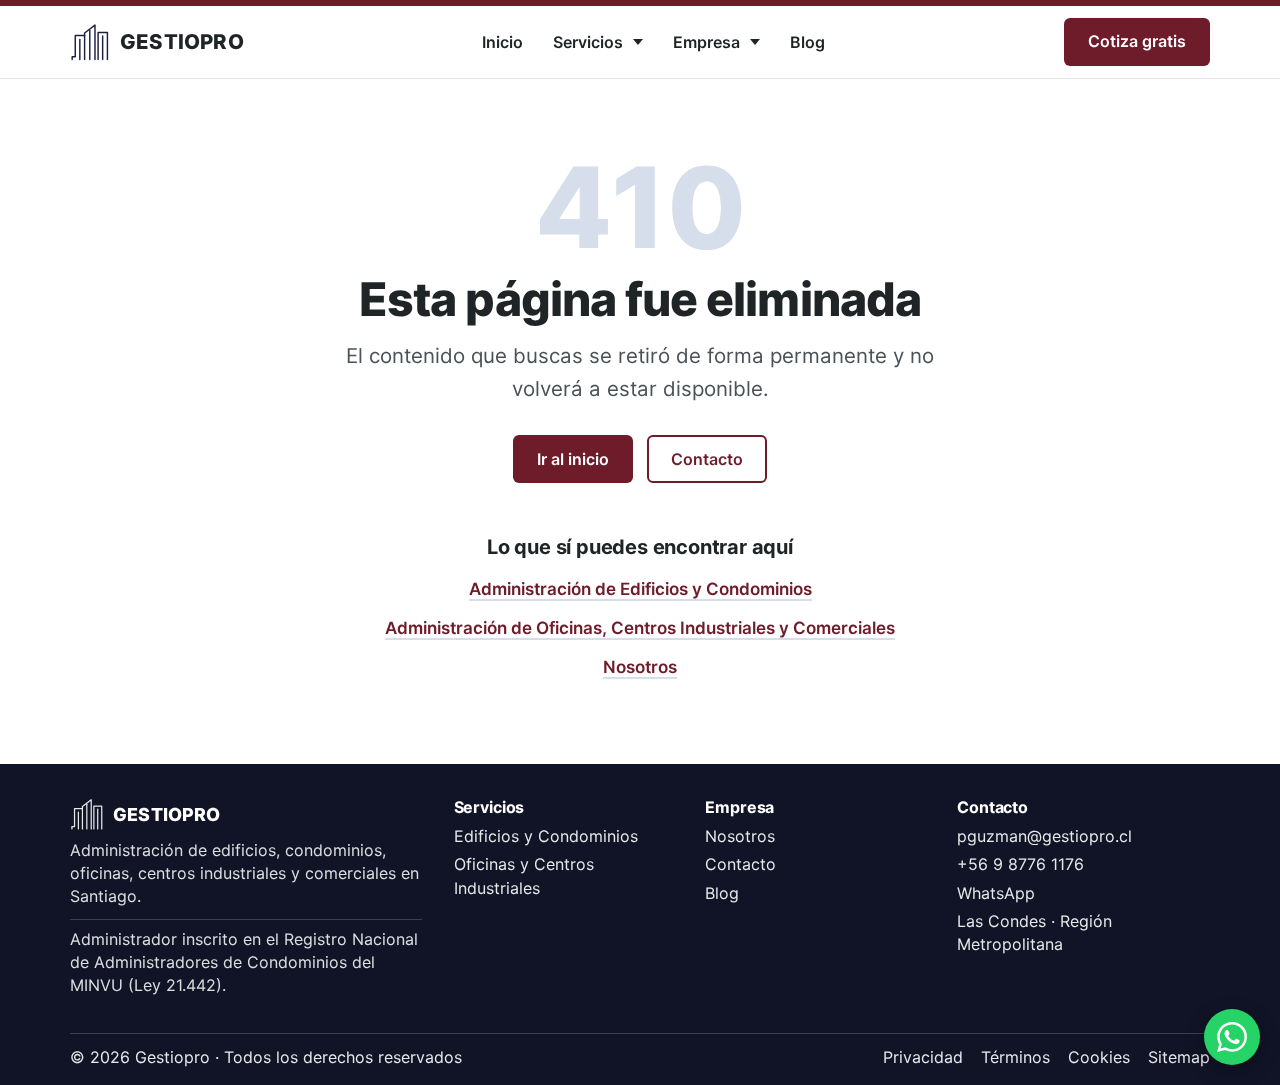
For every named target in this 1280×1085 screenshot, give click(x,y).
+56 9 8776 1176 (1020, 864)
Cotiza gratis (1137, 41)
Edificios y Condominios (546, 836)
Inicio (502, 42)
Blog (807, 42)
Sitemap (1179, 1057)
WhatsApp (996, 893)
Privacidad (923, 1057)
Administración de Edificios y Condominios (640, 589)
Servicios (588, 42)
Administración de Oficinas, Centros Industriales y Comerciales (640, 628)
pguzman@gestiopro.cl (1044, 836)
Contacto (707, 459)
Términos (1015, 1057)
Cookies (1099, 1057)
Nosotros (640, 667)
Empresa (706, 42)
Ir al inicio (573, 459)
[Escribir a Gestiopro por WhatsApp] (1232, 1037)
